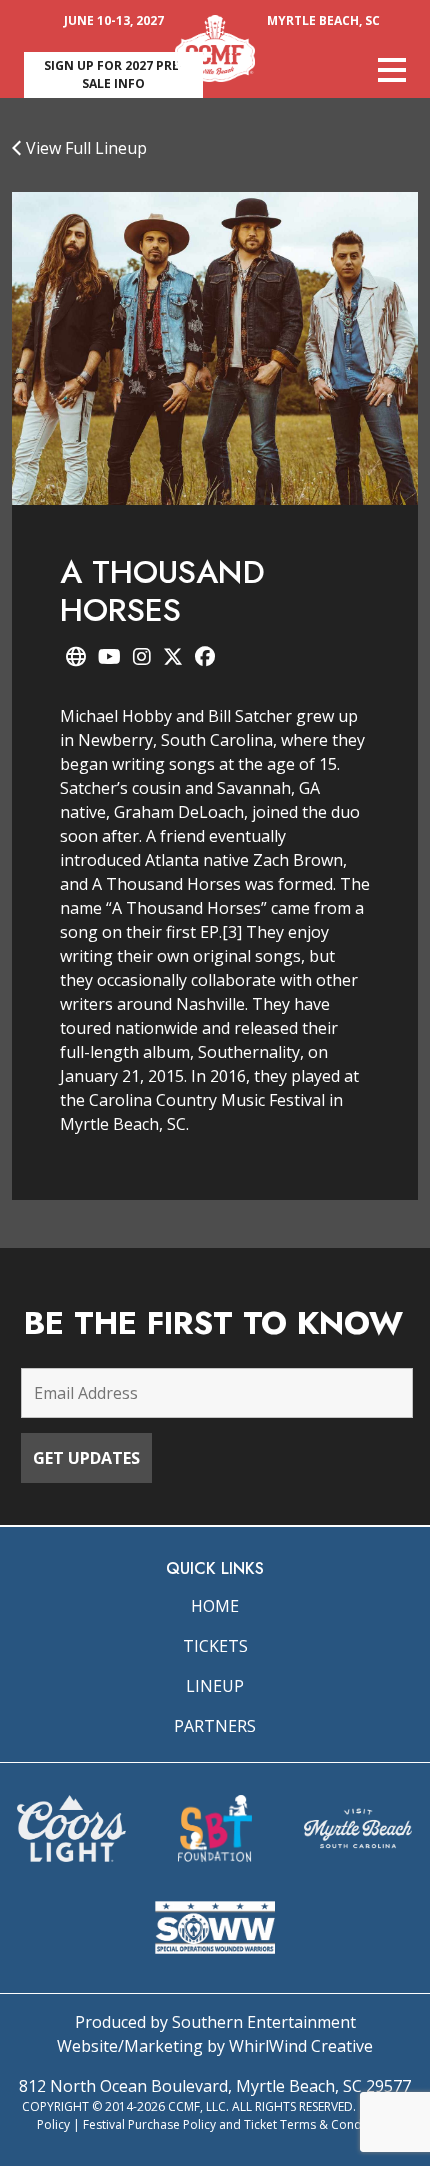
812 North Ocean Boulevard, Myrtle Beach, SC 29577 (215, 2086)
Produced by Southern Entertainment (215, 2022)
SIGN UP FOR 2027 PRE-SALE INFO (114, 74)
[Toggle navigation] (392, 70)
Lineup (215, 1686)
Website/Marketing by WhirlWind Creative (215, 2046)
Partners (215, 1726)
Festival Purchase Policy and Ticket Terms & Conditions (238, 2124)
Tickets (215, 1646)
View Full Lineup (84, 148)
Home (215, 1606)
